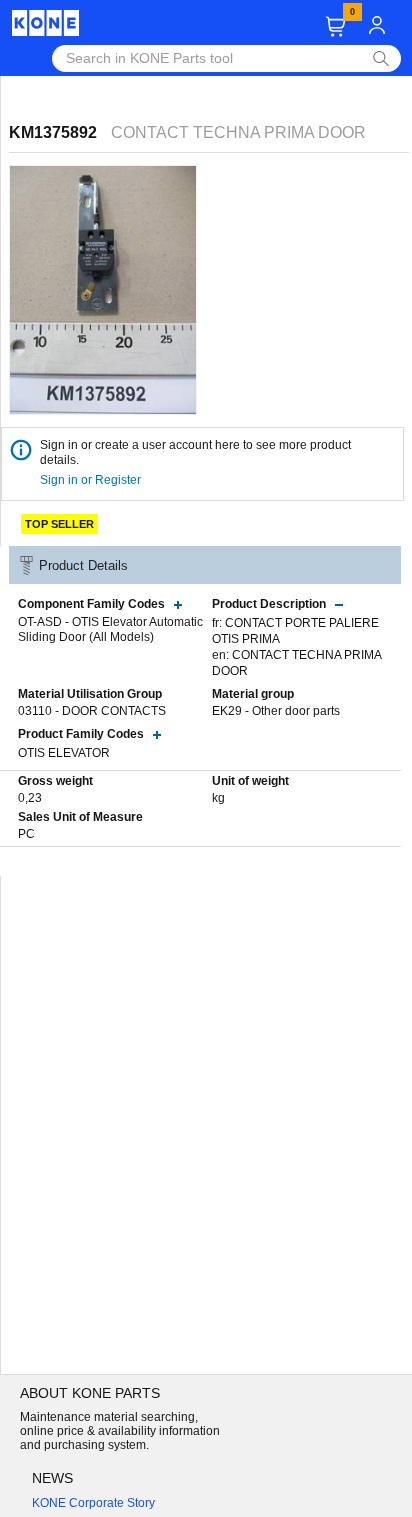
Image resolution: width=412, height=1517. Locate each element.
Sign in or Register (92, 480)
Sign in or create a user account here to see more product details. (195, 452)
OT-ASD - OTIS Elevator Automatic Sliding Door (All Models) (110, 630)
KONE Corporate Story (93, 1503)
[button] (335, 26)
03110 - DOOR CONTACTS (92, 711)
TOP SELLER (59, 524)
